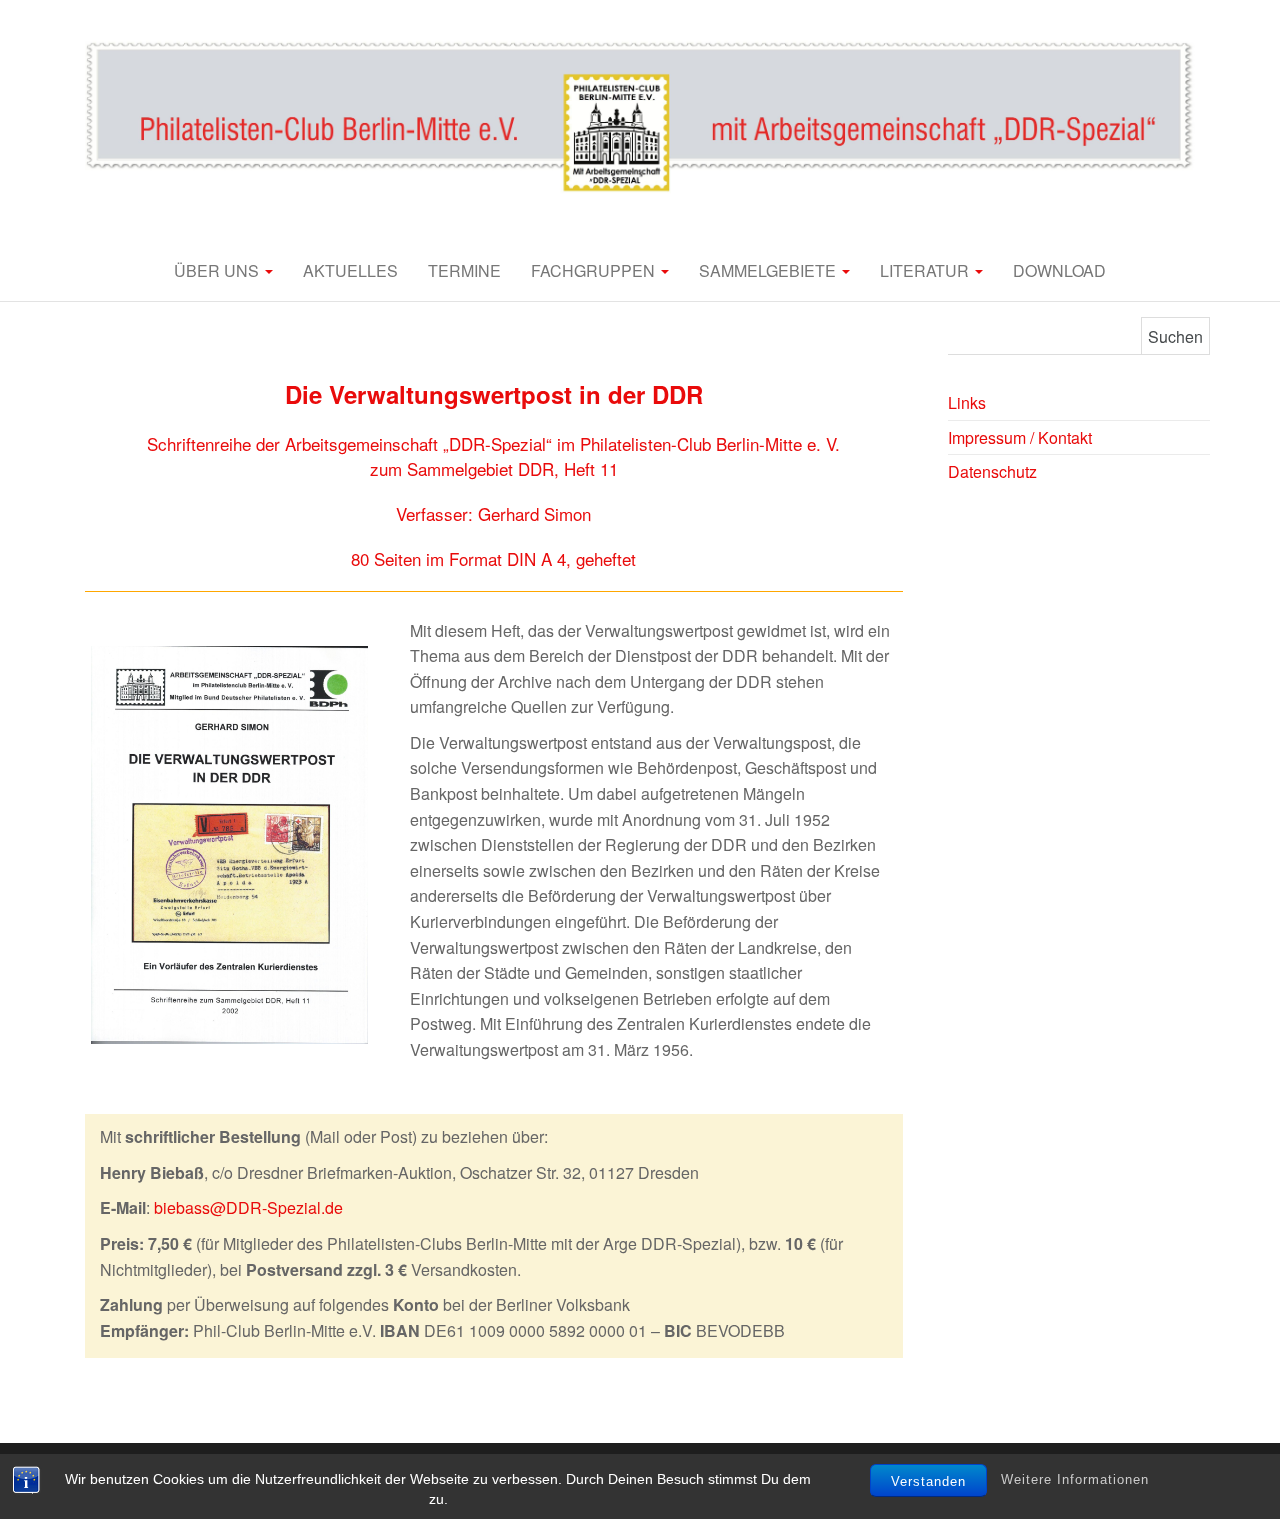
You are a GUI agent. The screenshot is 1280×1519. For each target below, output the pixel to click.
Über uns (218, 270)
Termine (464, 270)
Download (1059, 270)
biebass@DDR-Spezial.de (248, 1207)
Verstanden (928, 1481)
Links (967, 402)
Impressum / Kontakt (1020, 437)
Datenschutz (992, 471)
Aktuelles (350, 270)
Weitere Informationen (1075, 1479)
